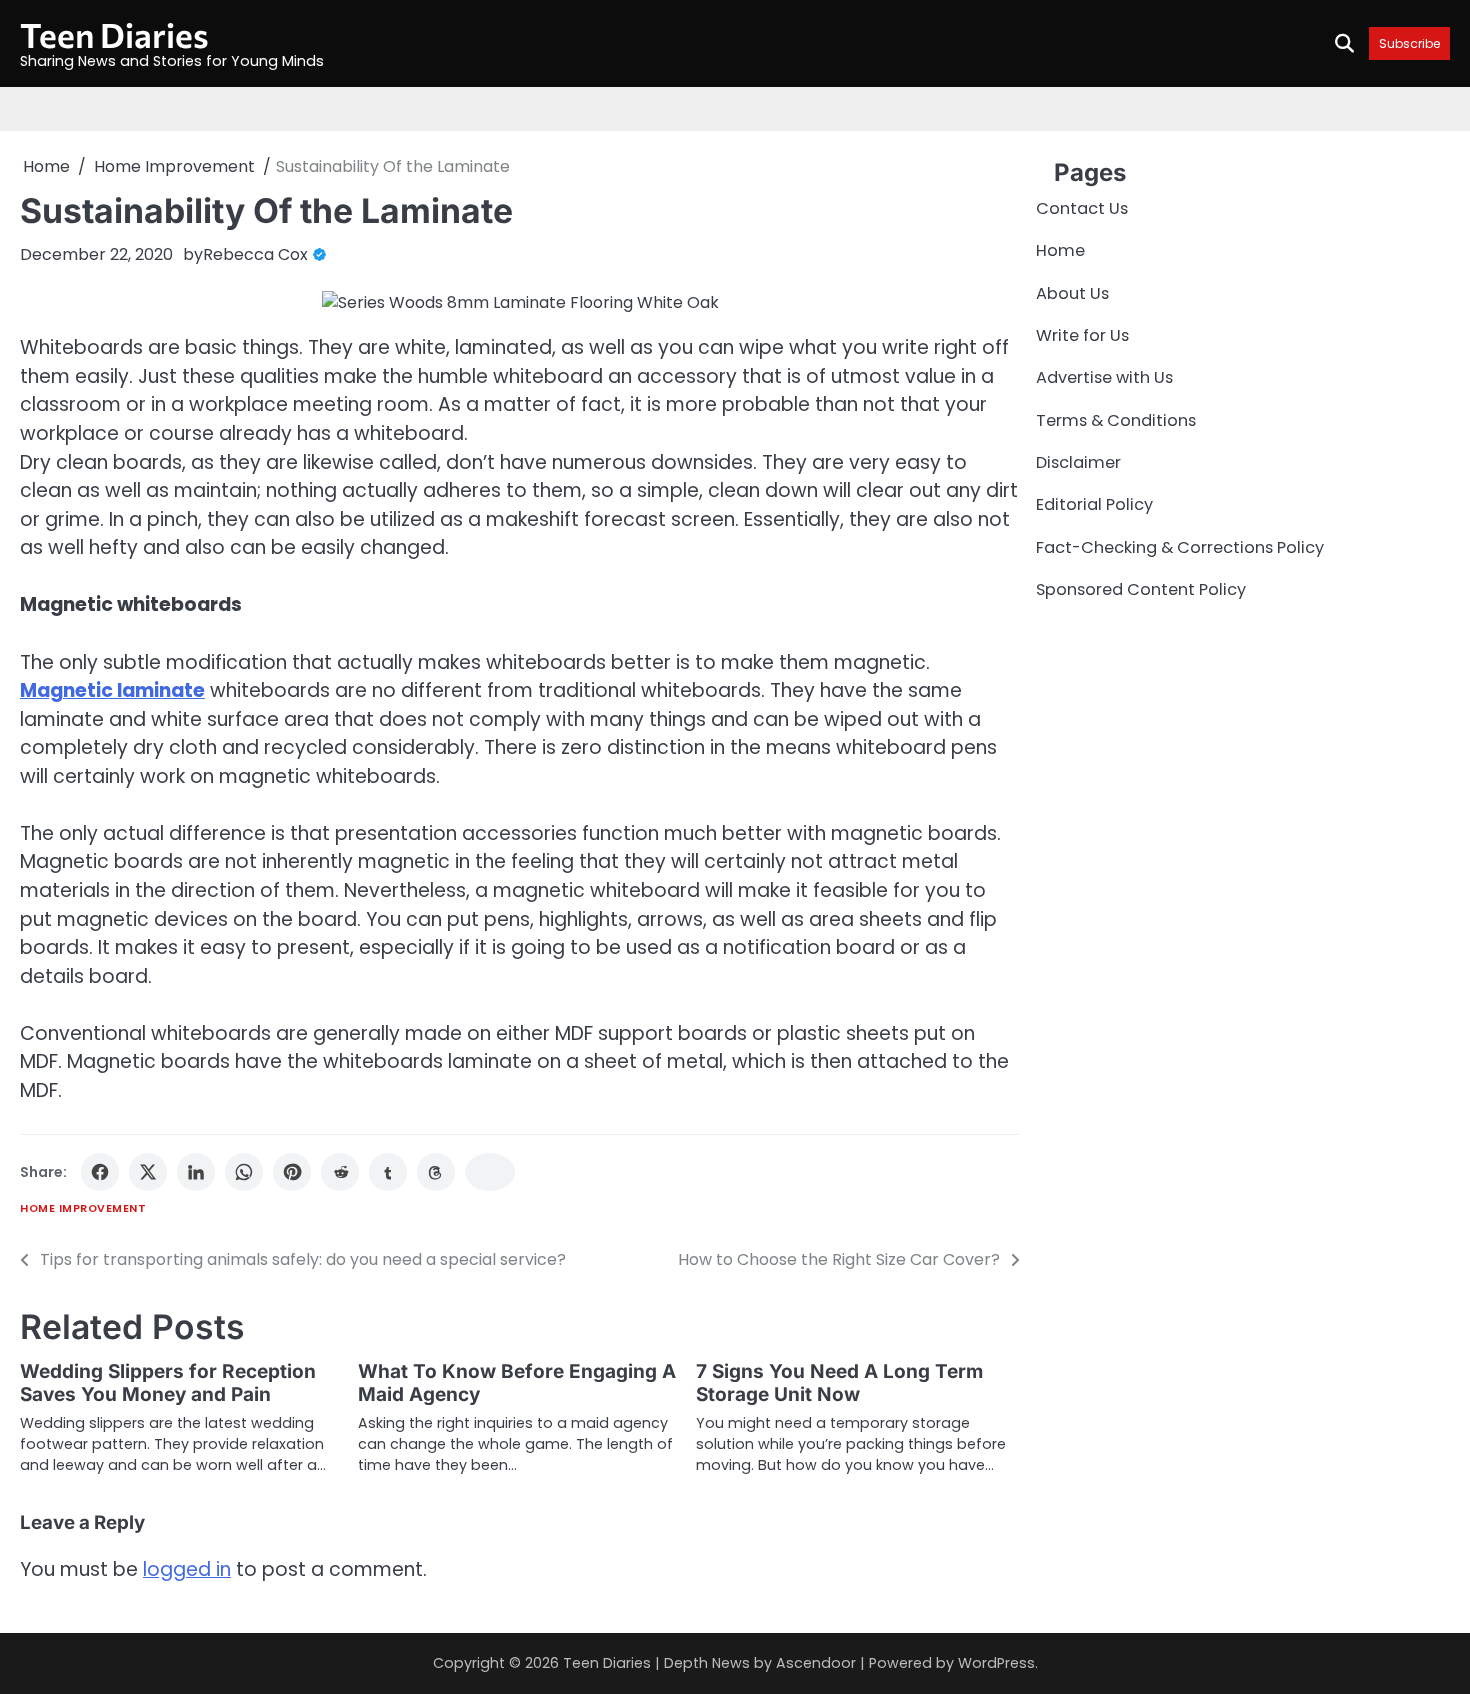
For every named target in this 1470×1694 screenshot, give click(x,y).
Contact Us (1082, 208)
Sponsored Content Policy (1141, 590)
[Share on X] (148, 1172)
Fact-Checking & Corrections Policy (1180, 547)
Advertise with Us (1104, 378)
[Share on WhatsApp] (244, 1172)
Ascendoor (816, 1663)
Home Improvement (83, 1208)
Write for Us (1082, 335)
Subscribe (1409, 43)
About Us (1072, 293)
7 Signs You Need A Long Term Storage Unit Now (839, 1383)
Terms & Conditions (1116, 420)
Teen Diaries (114, 34)
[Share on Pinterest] (292, 1172)
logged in (187, 1569)
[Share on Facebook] (100, 1172)
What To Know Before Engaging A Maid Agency (517, 1383)
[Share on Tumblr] (388, 1172)
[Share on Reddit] (340, 1172)
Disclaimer (1078, 462)
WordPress (996, 1663)
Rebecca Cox (255, 254)
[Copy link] (490, 1172)
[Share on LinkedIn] (196, 1172)
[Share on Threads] (436, 1172)
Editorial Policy (1094, 505)
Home (1060, 251)
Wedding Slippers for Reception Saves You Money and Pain (168, 1383)
